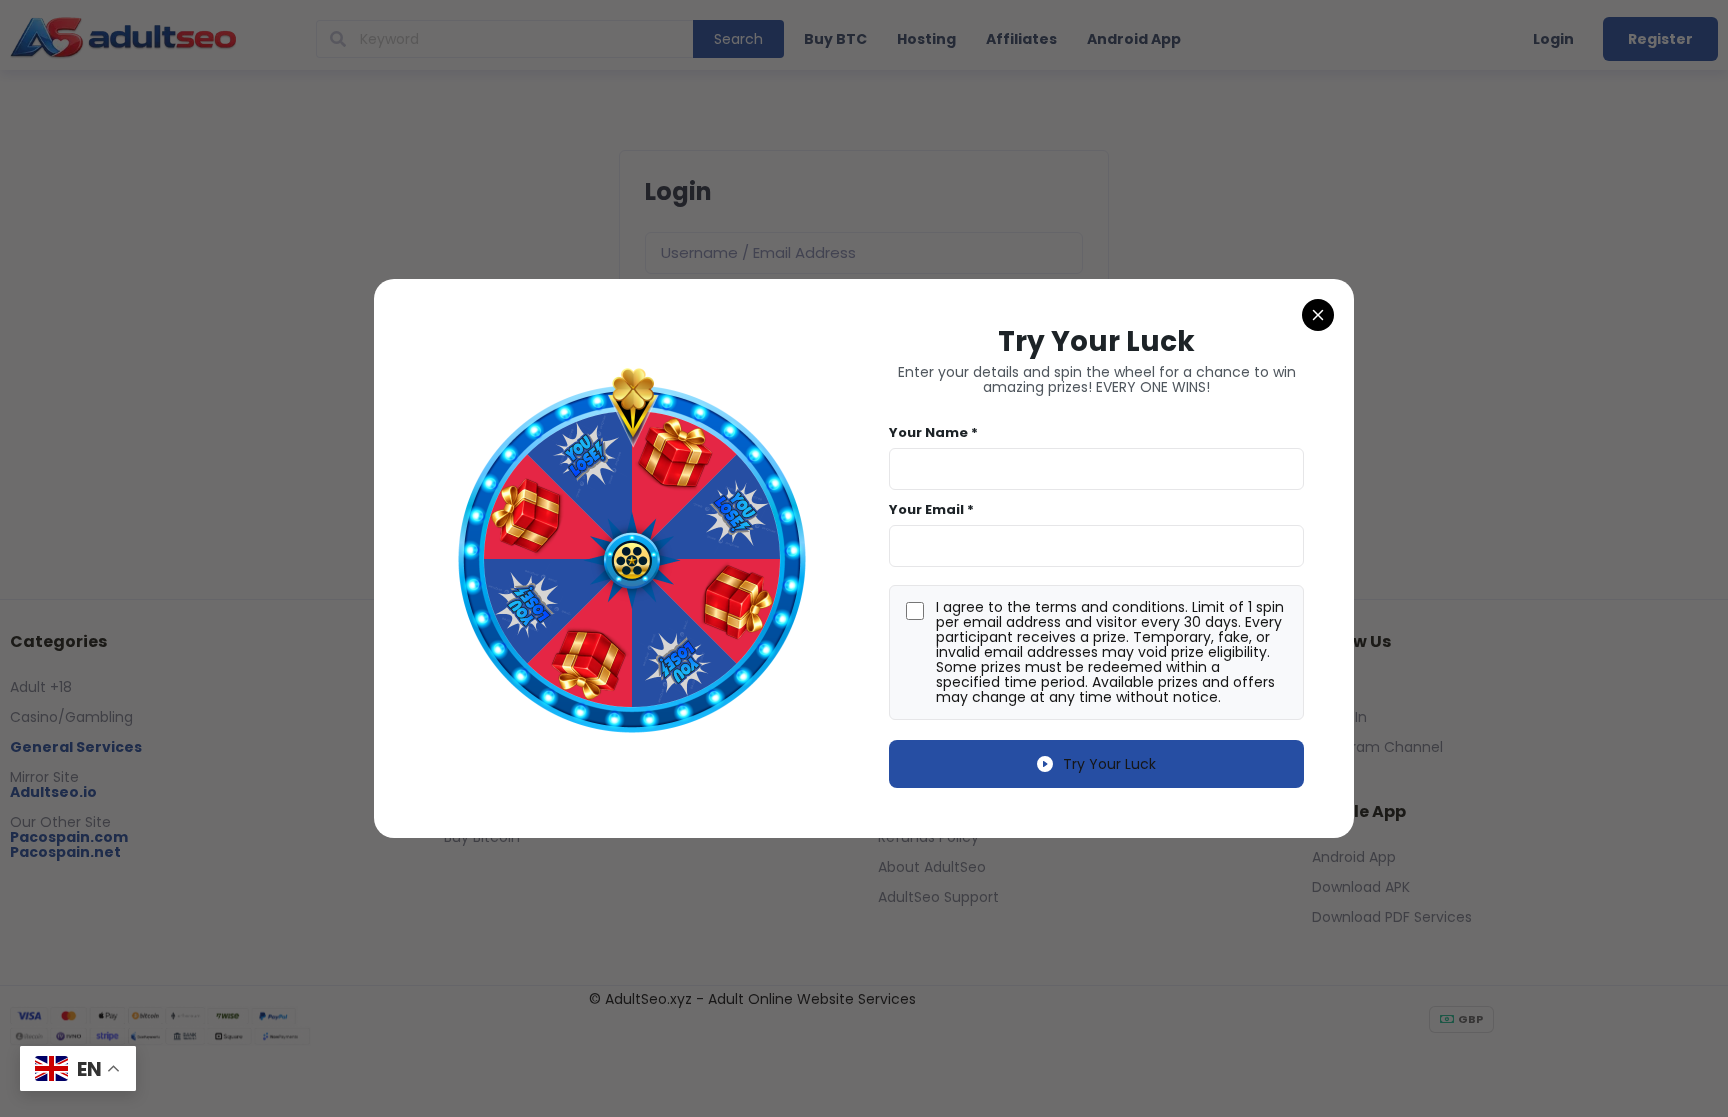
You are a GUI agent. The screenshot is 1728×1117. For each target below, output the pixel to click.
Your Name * (933, 432)
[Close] (1318, 315)
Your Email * (931, 509)
